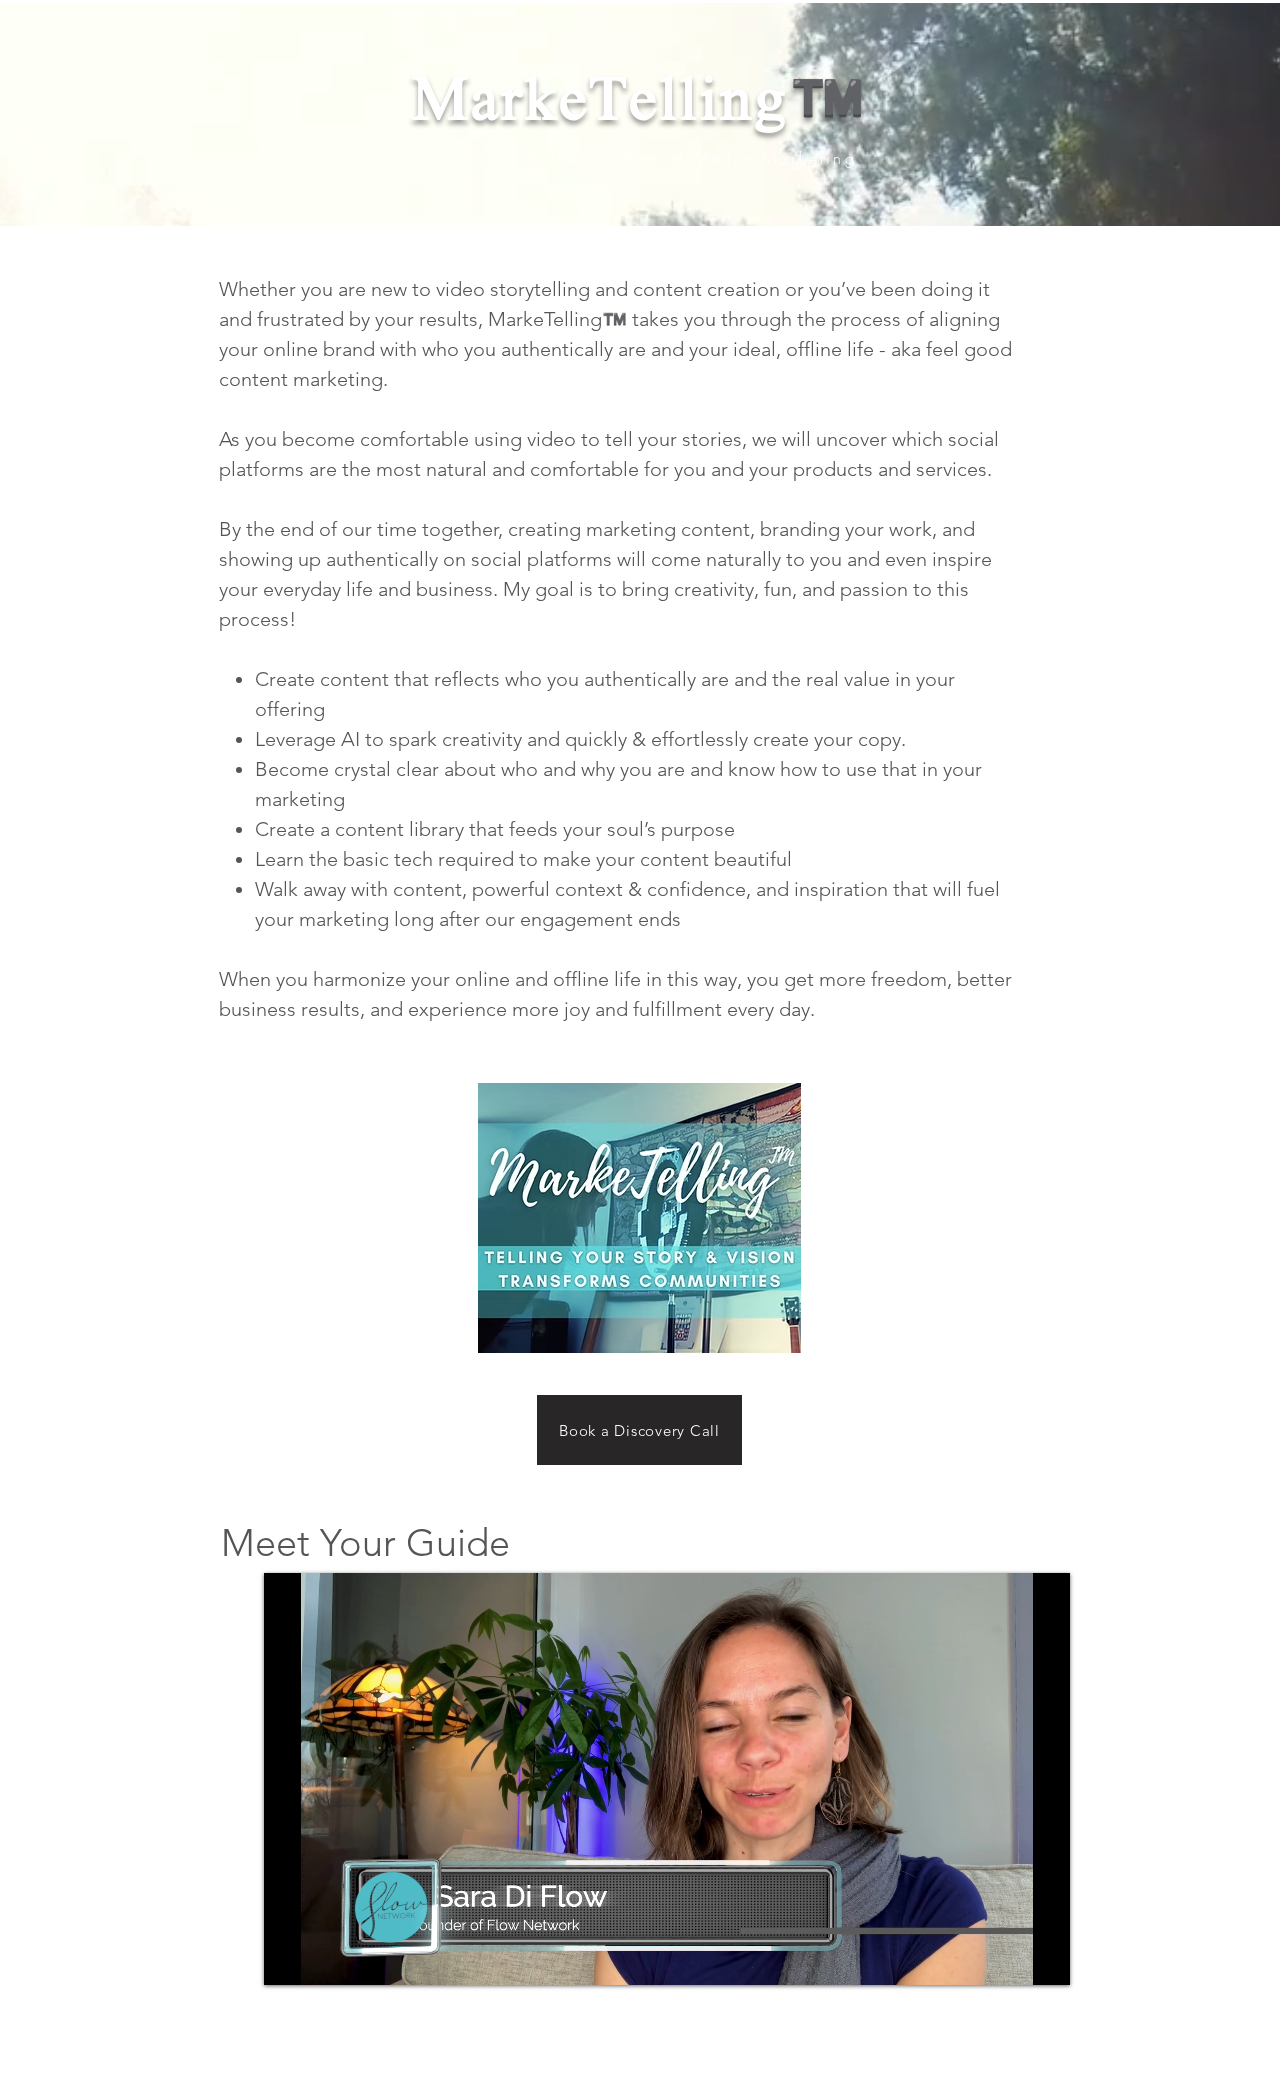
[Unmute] (324, 1958)
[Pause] (290, 1958)
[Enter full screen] (1043, 1958)
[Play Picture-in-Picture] (1009, 1958)
